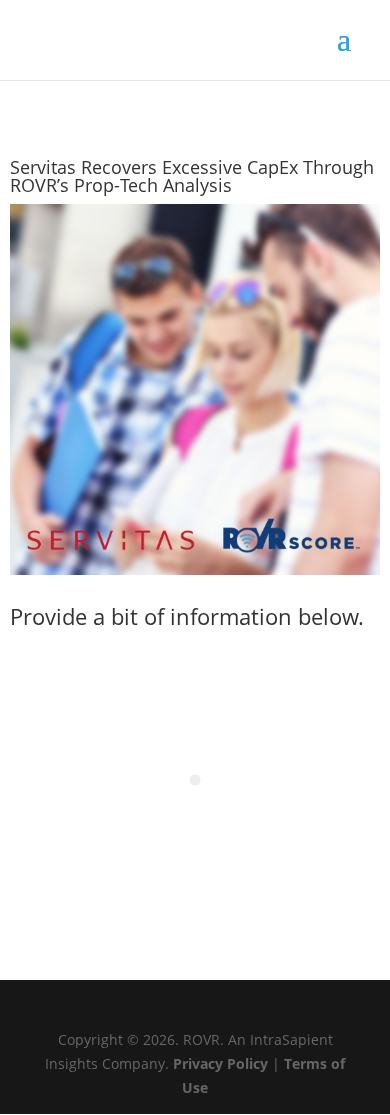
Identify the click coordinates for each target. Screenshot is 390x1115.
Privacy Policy (220, 1063)
